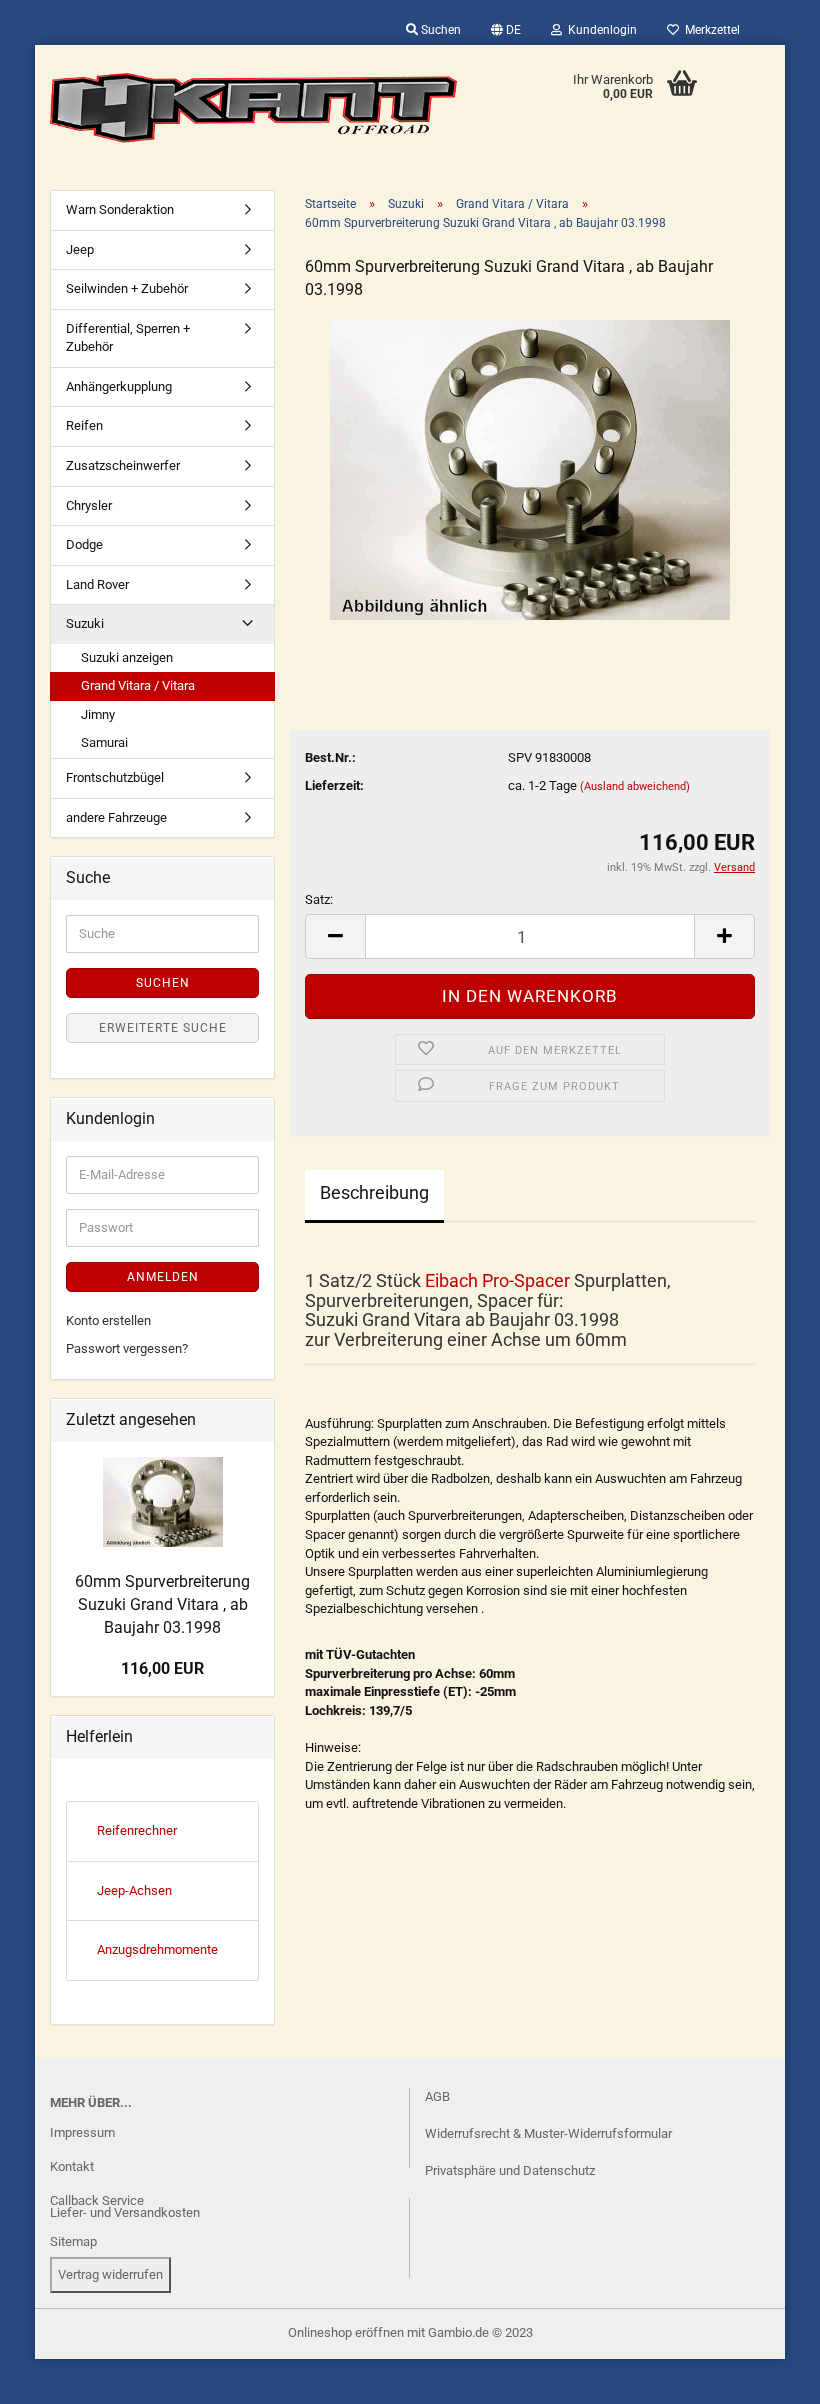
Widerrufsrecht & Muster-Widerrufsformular (548, 2133)
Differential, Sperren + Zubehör (128, 338)
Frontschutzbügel (115, 777)
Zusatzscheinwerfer (123, 465)
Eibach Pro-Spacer (497, 1280)
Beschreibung (374, 1192)
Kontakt (72, 2166)
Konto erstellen (108, 1320)
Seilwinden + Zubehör (127, 288)
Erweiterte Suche (163, 1028)
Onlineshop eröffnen (346, 2332)
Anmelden (163, 1277)
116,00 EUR (162, 1668)
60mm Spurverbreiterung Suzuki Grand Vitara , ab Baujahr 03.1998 (162, 1604)
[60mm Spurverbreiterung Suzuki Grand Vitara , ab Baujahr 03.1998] (530, 468)
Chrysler (89, 505)
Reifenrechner (137, 1830)
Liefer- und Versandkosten (125, 2212)
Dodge (84, 544)
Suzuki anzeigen (127, 657)
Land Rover (97, 584)
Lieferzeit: (334, 785)
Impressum (82, 2132)
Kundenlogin (599, 30)
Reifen (84, 425)
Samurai (104, 742)
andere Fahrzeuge (116, 817)
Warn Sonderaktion (120, 209)
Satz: (319, 899)
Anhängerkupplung (119, 386)
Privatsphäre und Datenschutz (510, 2170)
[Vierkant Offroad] (254, 108)
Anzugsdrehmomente (157, 1949)
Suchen (439, 30)
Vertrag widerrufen (110, 2274)
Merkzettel (709, 30)
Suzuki (85, 623)
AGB (437, 2096)
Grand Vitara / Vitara (138, 685)
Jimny (98, 714)
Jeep (80, 249)
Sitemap (73, 2241)
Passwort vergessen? (127, 1348)
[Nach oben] (55, 2374)
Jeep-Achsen (134, 1890)
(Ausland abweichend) (635, 786)
